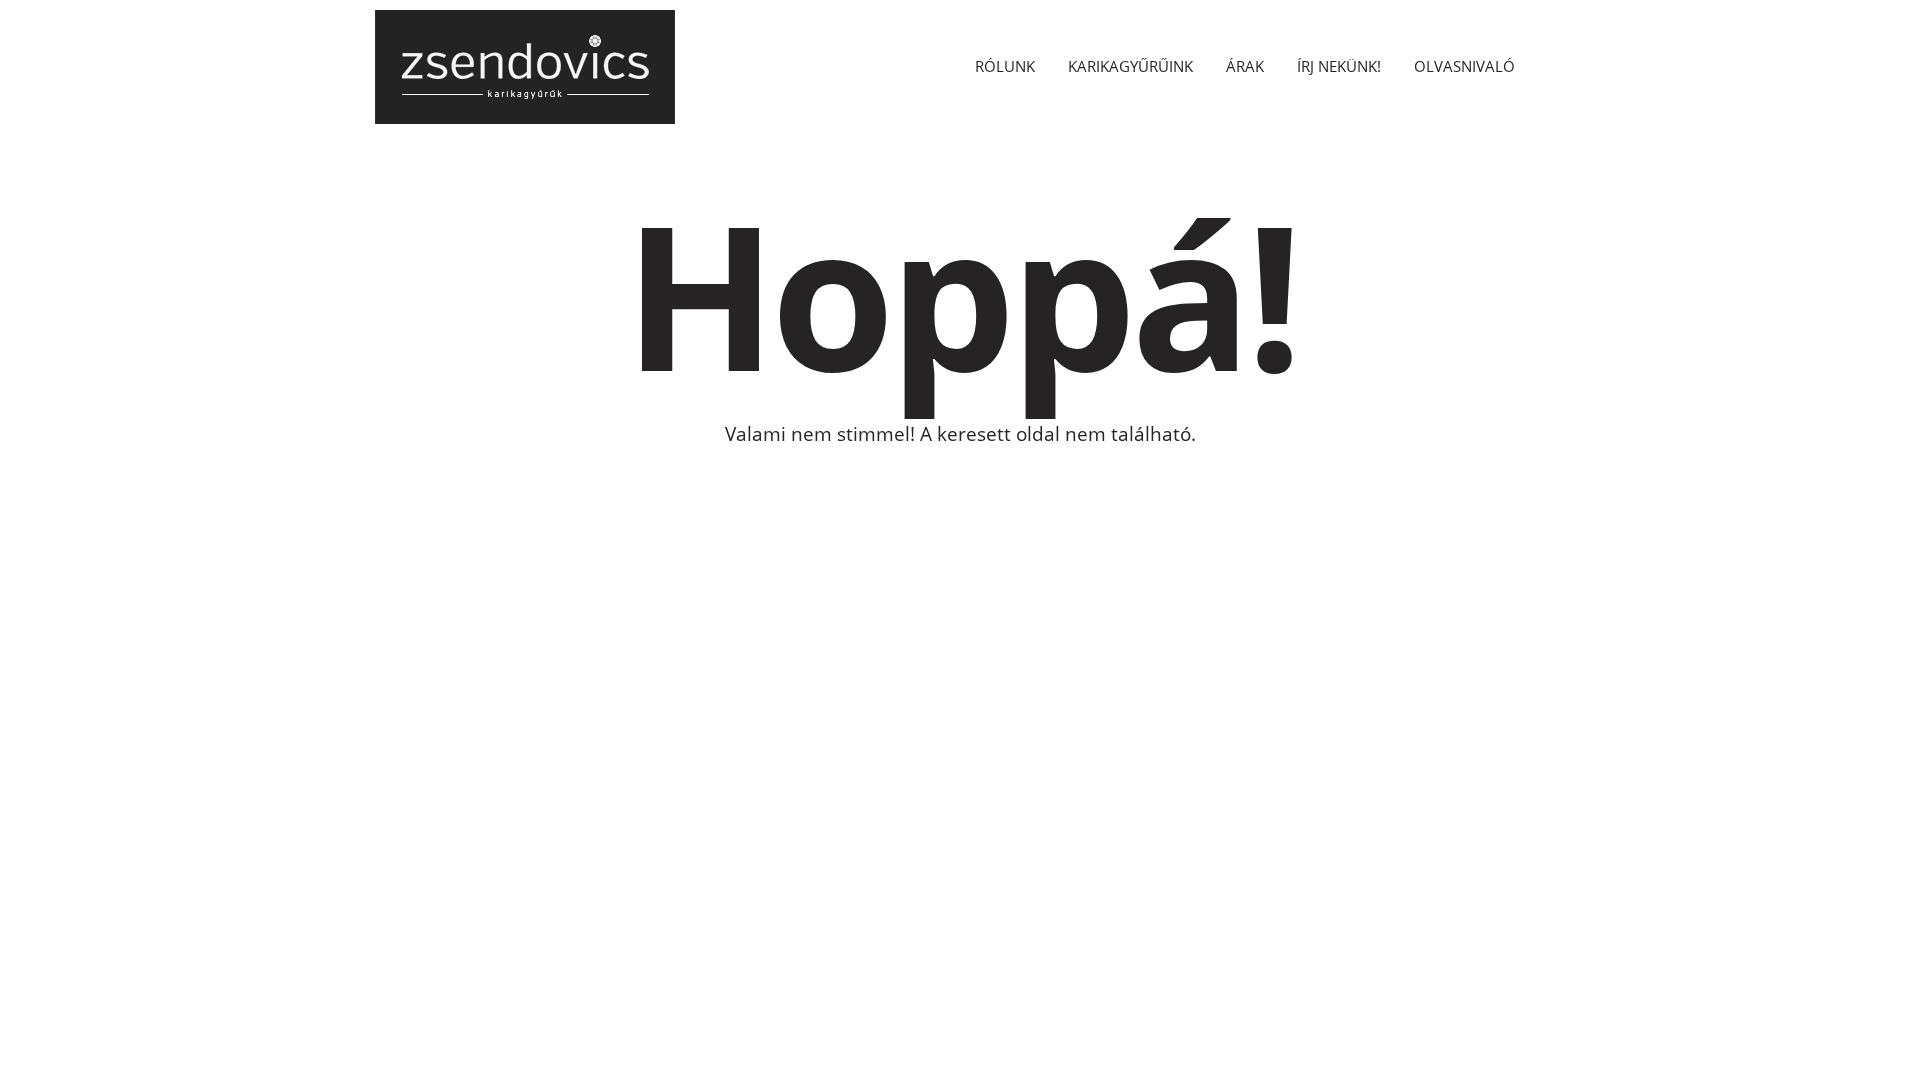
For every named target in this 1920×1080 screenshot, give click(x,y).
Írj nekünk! (1339, 66)
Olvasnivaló (1464, 66)
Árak (1245, 66)
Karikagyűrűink (1130, 66)
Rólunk (1005, 66)
